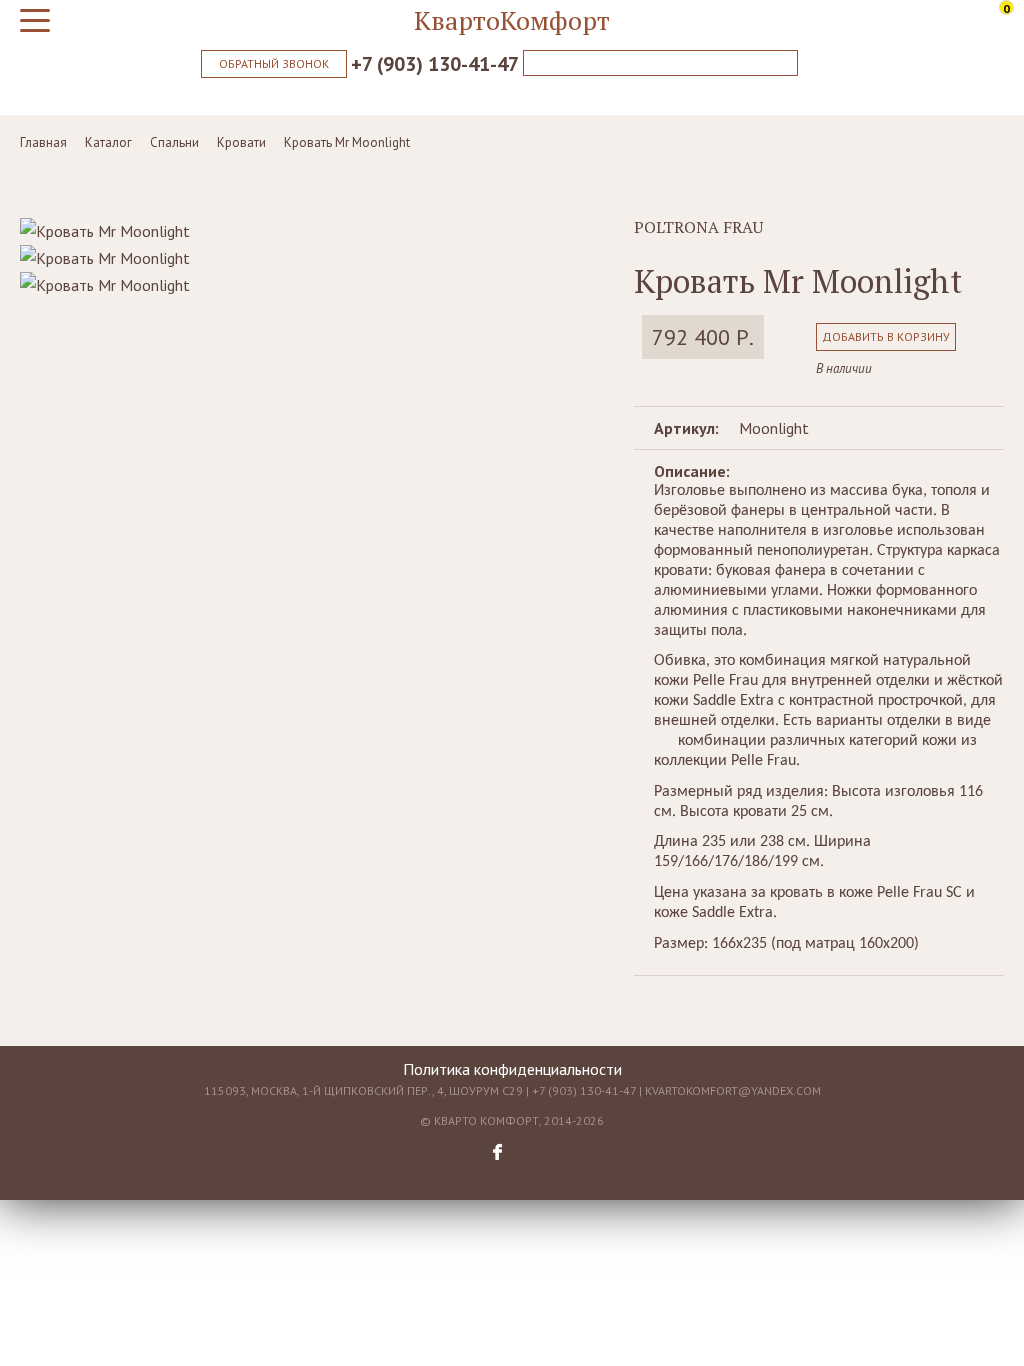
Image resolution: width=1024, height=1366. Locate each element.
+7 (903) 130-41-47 (435, 64)
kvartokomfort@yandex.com (733, 1090)
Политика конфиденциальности (512, 1069)
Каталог (108, 142)
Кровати (241, 142)
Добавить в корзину (886, 336)
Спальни (174, 142)
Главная (43, 142)
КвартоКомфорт (512, 20)
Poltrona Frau (698, 227)
